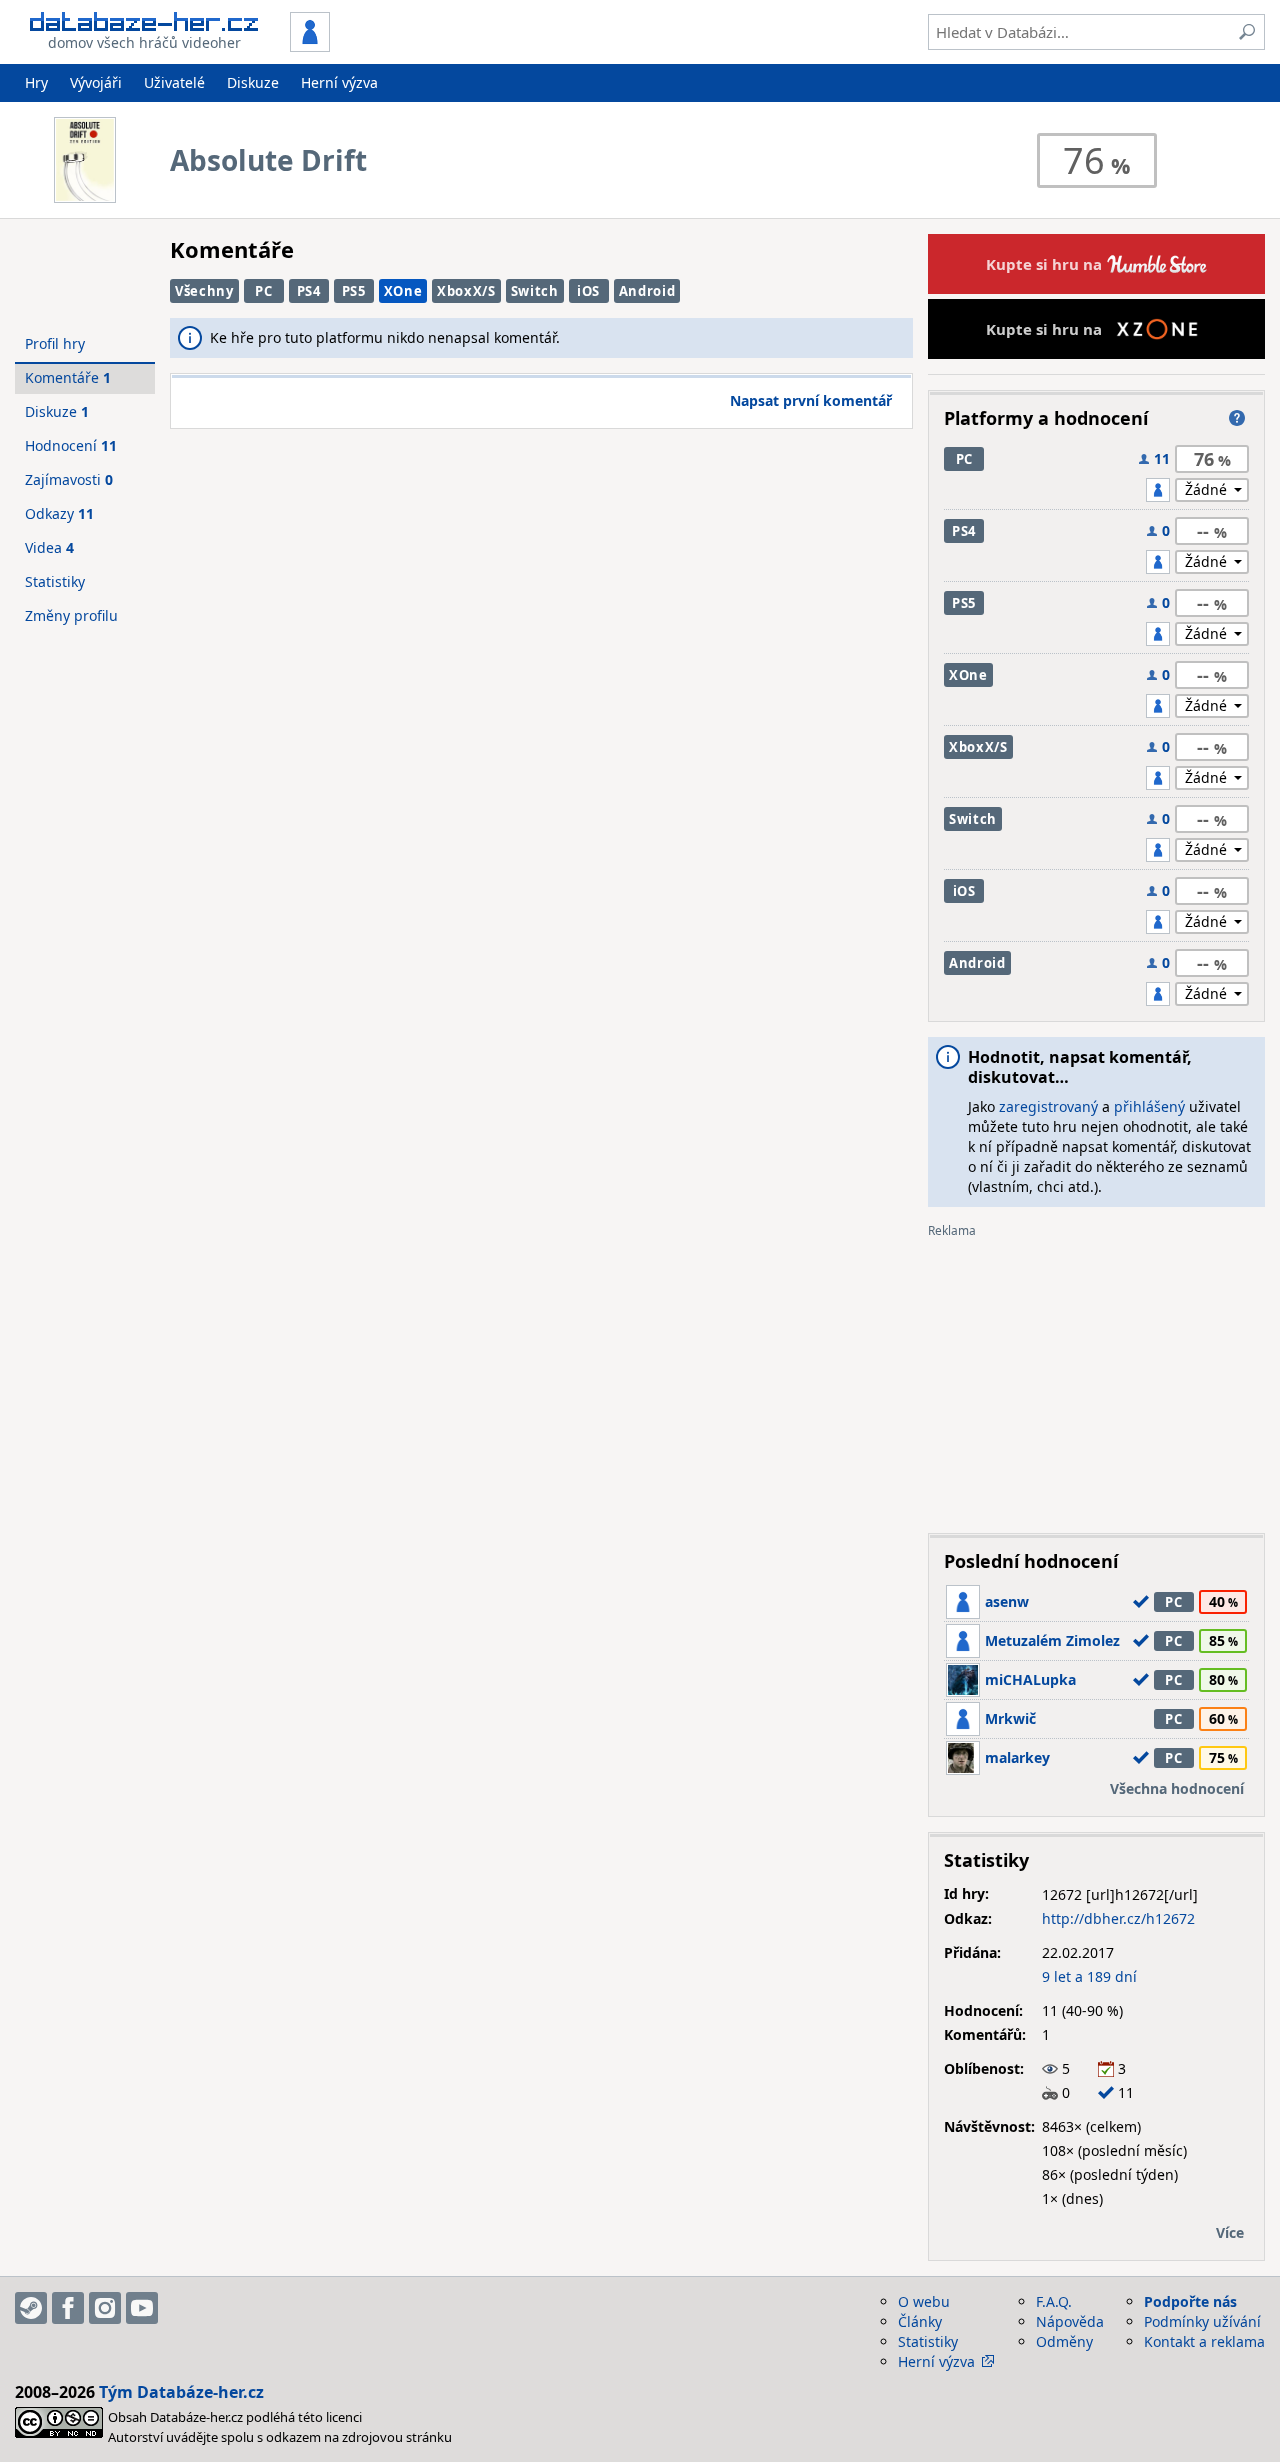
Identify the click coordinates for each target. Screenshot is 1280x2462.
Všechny (204, 291)
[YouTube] (142, 2308)
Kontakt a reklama (1204, 2341)
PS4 (309, 291)
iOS (588, 291)
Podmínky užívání (1202, 2321)
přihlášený (1149, 1106)
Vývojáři (96, 82)
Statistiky (55, 581)
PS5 (354, 291)
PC (263, 291)
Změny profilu (71, 615)
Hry (36, 82)
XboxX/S (466, 291)
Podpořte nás (1190, 2301)
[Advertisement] (1096, 1378)
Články (920, 2321)
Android (647, 291)
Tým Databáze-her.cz (181, 2392)
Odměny (1064, 2341)
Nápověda (1070, 2321)
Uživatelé (174, 82)
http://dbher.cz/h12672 (1118, 1918)
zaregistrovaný (1048, 1106)
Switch (535, 291)
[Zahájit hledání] (1247, 32)
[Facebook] (68, 2308)
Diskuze (253, 82)
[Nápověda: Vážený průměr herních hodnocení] (1237, 418)
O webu (924, 2301)
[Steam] (31, 2308)
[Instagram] (105, 2308)
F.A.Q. (1054, 2301)
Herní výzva (339, 82)
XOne (403, 291)
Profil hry (55, 343)
